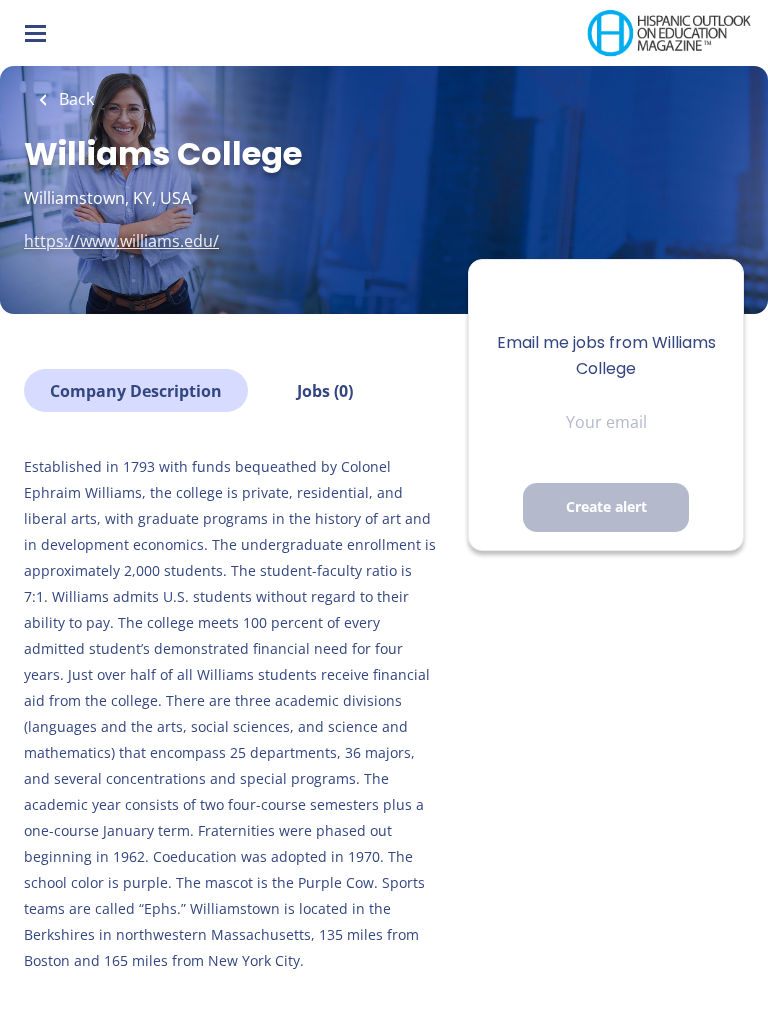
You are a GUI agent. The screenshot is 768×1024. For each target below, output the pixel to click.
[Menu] (35, 33)
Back (74, 99)
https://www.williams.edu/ (121, 241)
